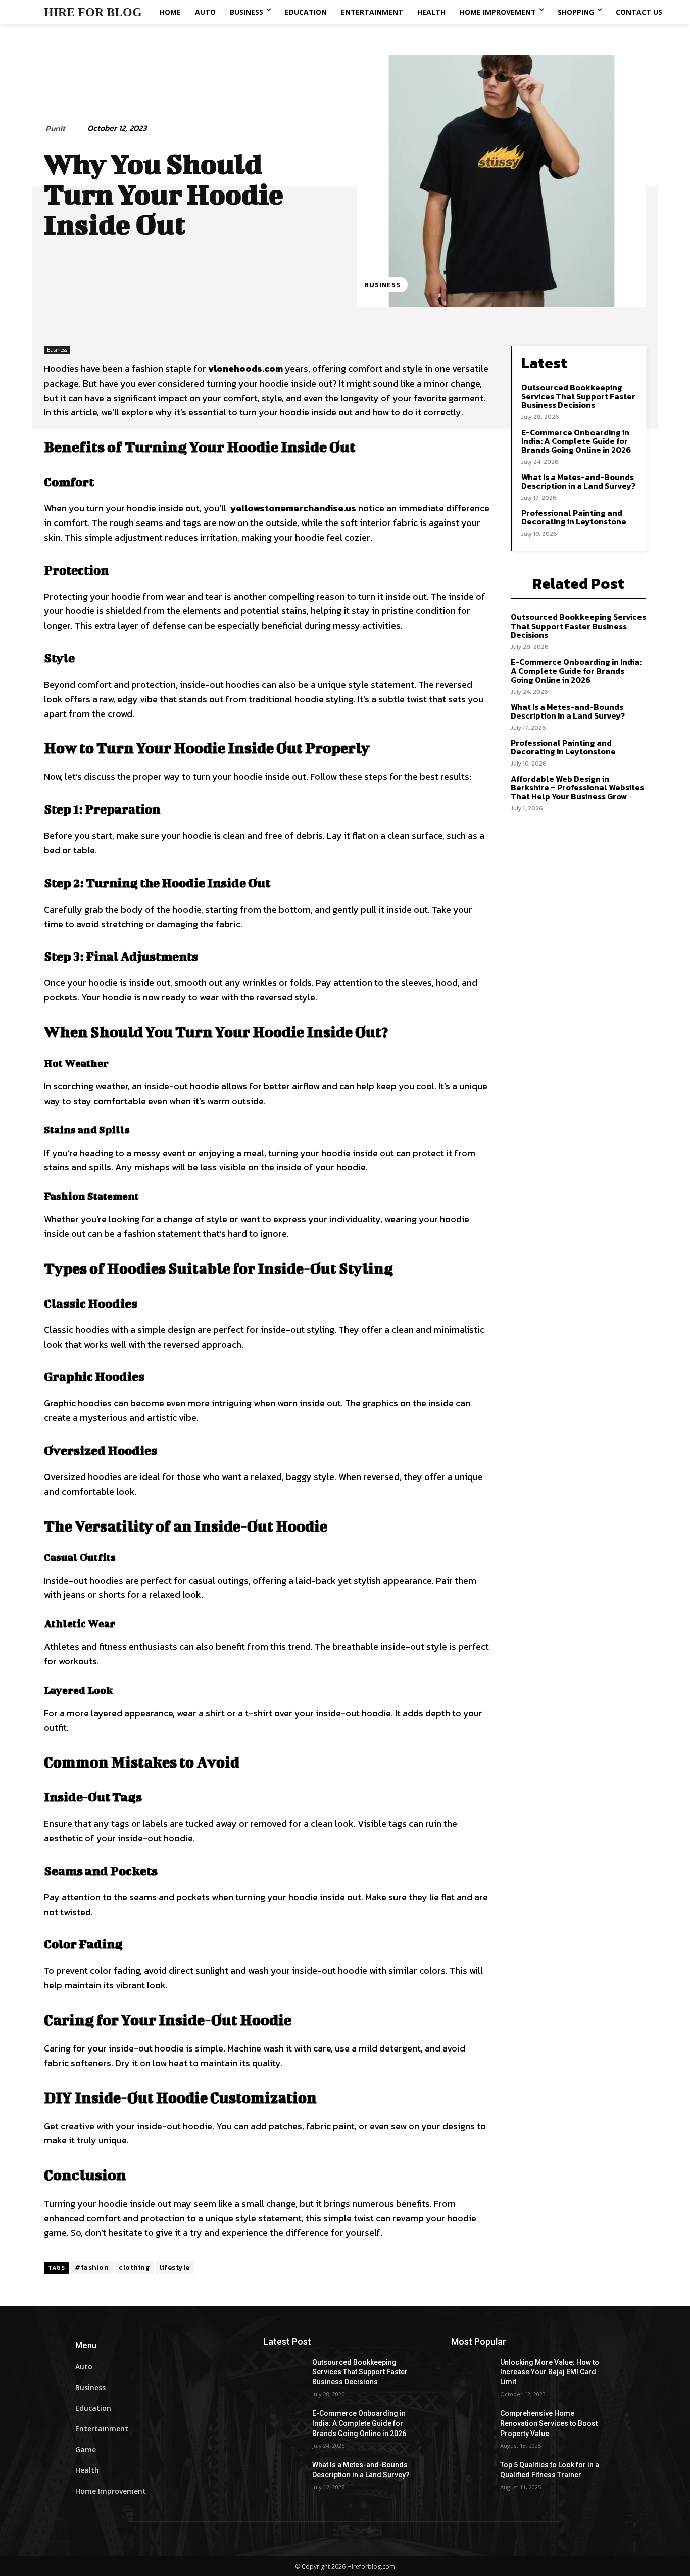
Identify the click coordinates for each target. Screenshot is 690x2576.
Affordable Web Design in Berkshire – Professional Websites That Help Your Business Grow (577, 788)
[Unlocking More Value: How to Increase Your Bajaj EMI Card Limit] (476, 2375)
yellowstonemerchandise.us (293, 508)
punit (55, 129)
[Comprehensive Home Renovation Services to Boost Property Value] (476, 2426)
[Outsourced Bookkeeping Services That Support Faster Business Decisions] (288, 2375)
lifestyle (175, 2268)
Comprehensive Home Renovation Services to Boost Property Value (549, 2423)
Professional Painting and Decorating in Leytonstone (574, 517)
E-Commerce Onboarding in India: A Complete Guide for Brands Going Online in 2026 (576, 441)
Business (382, 285)
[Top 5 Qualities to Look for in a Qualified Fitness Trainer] (476, 2477)
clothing (134, 2268)
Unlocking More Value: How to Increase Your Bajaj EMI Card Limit (550, 2372)
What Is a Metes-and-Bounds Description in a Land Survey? (578, 482)
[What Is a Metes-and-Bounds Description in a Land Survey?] (288, 2477)
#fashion (92, 2268)
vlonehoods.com (245, 369)
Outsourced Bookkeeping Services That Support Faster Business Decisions (578, 396)
